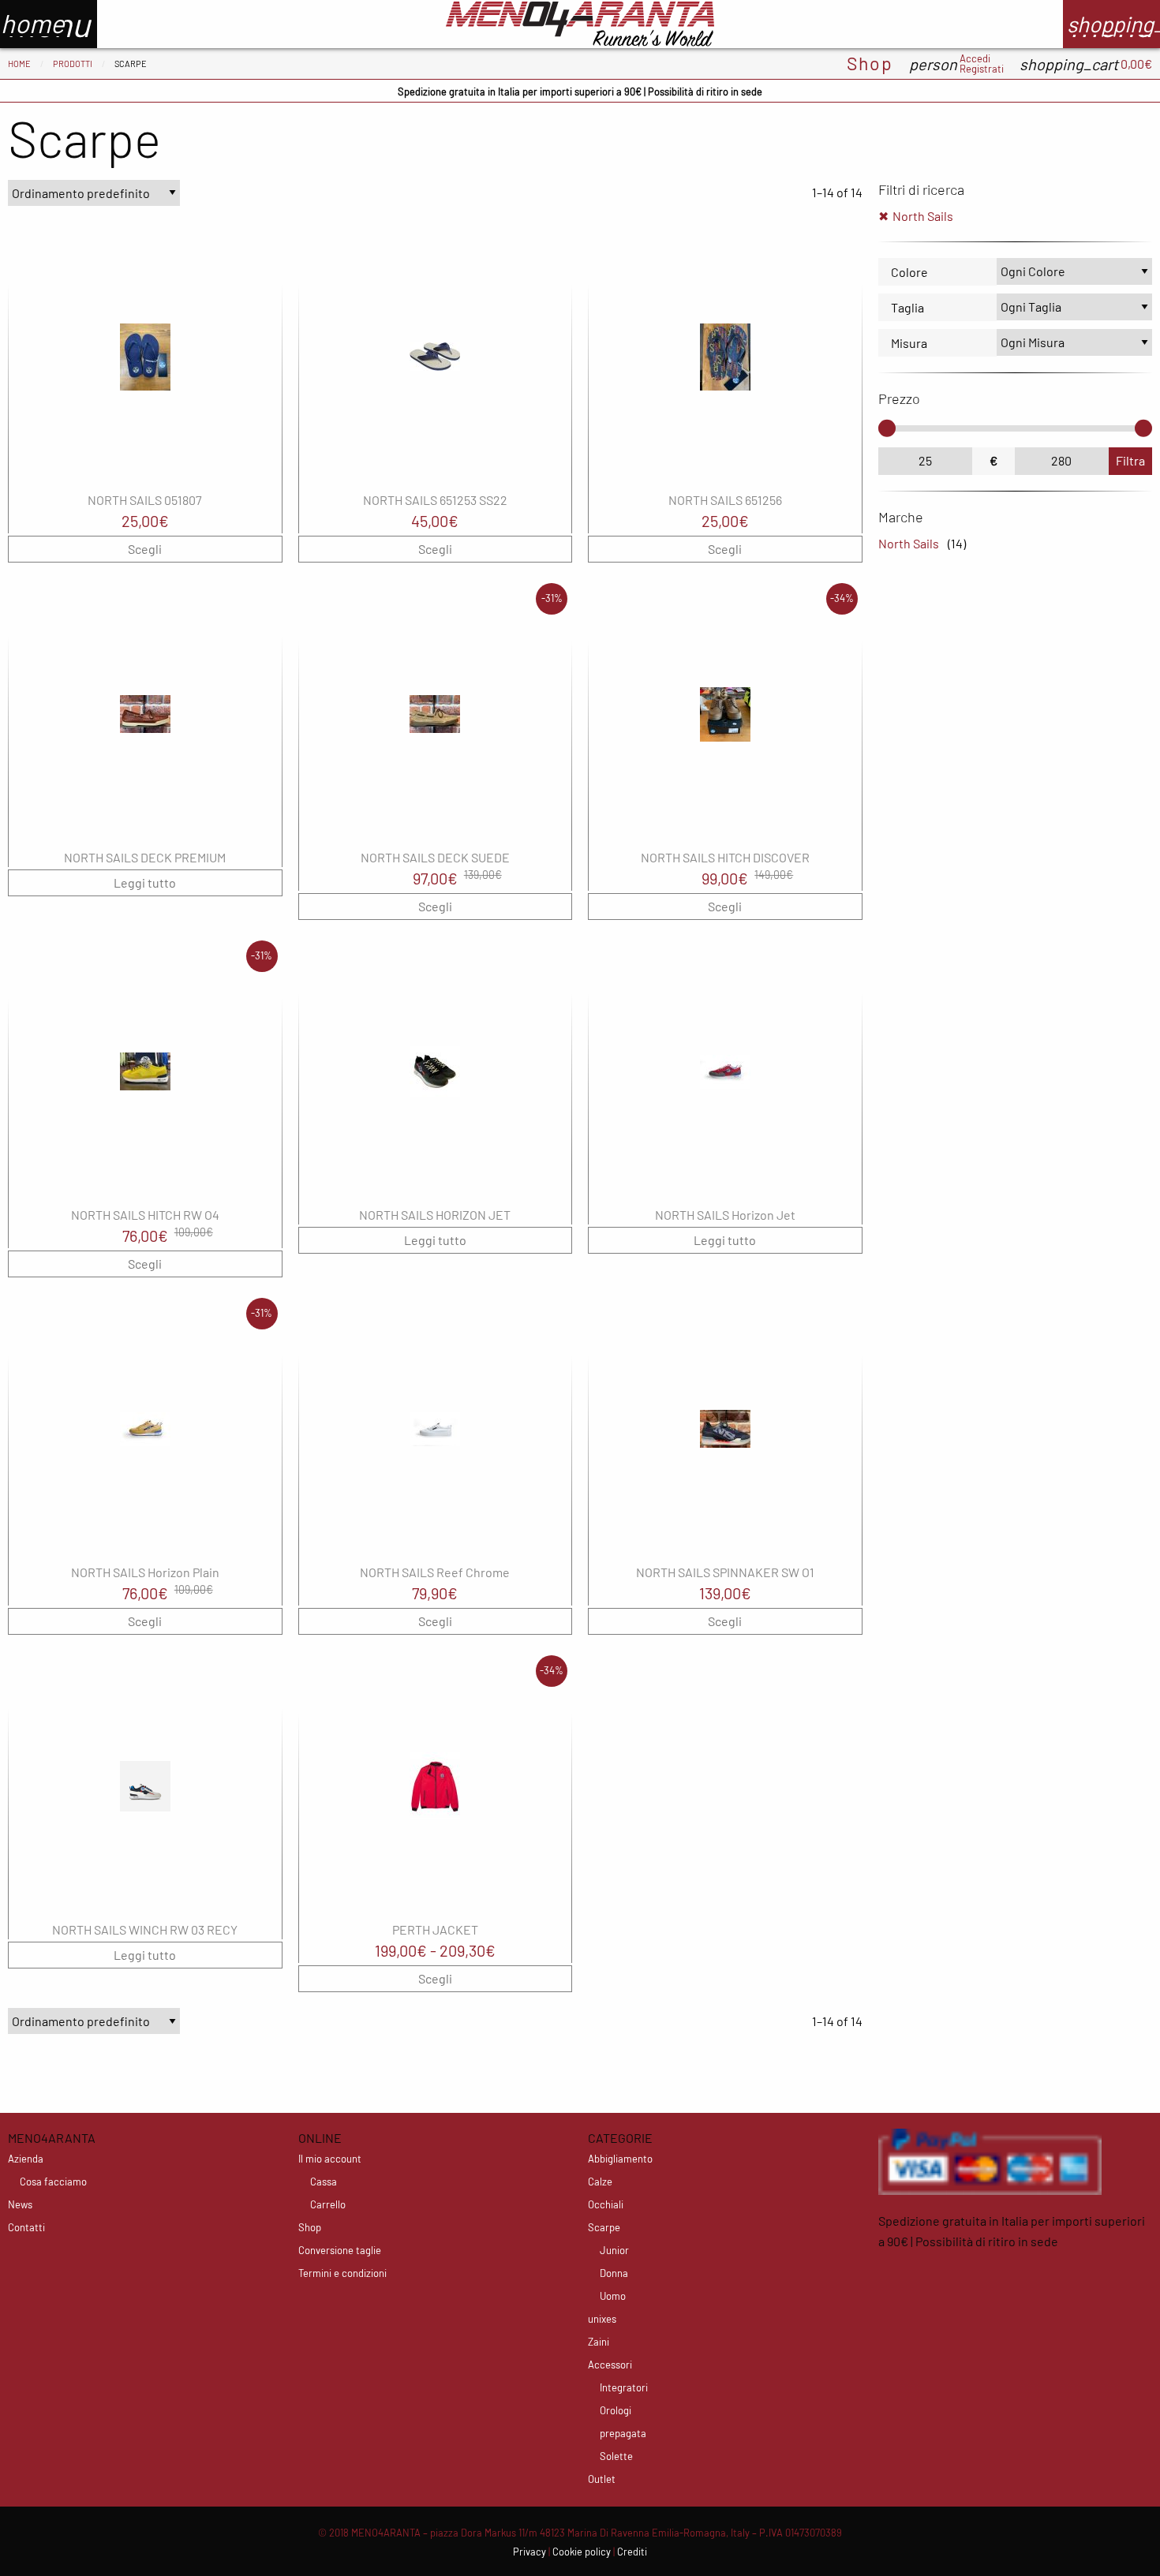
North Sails (923, 216)
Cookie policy (582, 2552)
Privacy (529, 2552)
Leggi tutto (145, 882)
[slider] (887, 428)
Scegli (145, 549)
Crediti (632, 2552)
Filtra (1130, 460)
